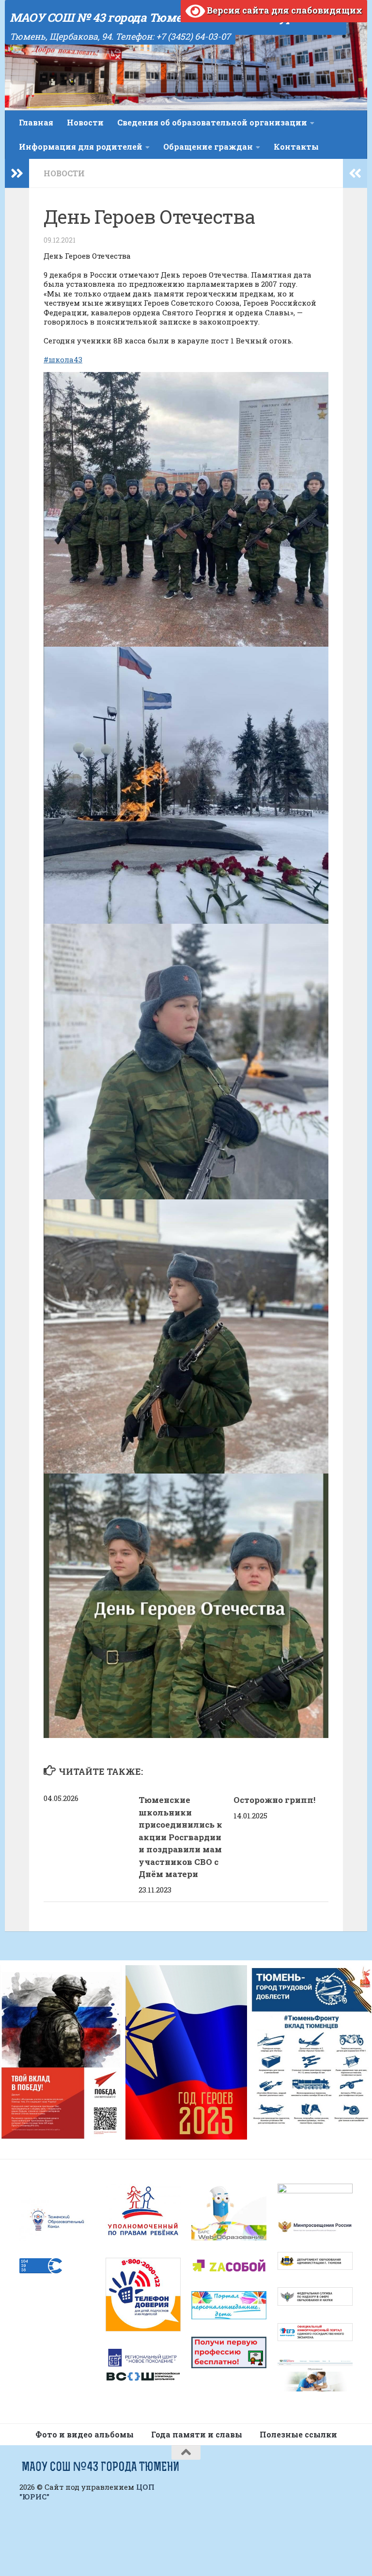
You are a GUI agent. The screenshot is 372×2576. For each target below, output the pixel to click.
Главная (36, 122)
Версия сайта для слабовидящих (284, 10)
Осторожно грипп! (274, 1800)
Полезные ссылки (298, 2434)
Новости (85, 122)
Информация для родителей (81, 147)
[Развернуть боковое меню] (17, 173)
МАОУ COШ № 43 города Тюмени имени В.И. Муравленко (176, 17)
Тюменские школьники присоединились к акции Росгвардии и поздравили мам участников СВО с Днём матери (180, 1837)
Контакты (296, 147)
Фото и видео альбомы (85, 2434)
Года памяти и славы (197, 2434)
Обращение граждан (208, 147)
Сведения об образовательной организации (212, 122)
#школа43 (63, 359)
